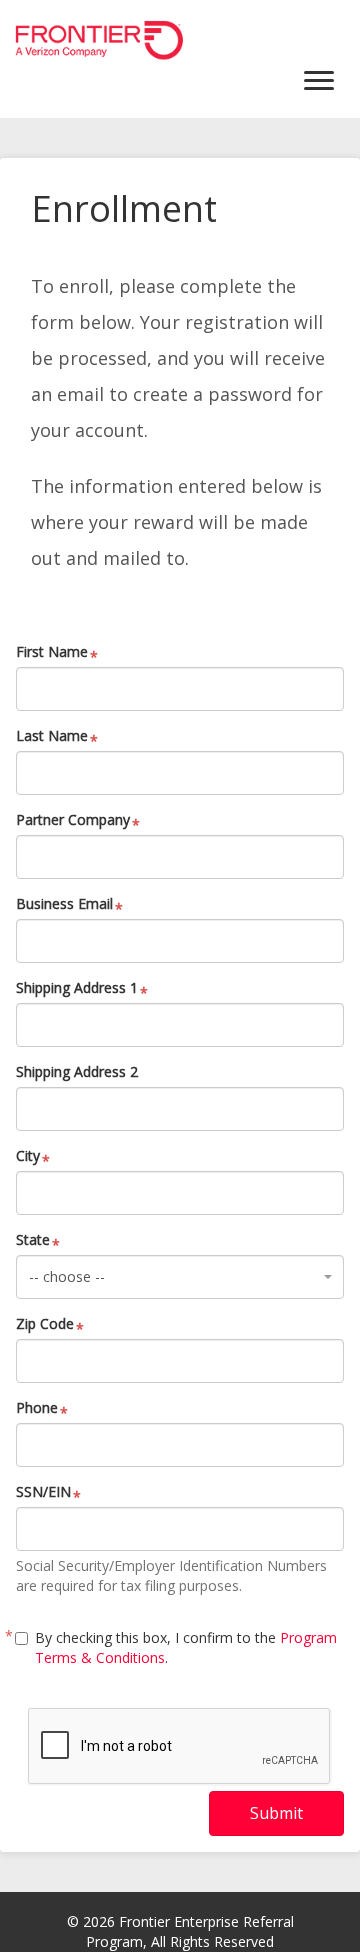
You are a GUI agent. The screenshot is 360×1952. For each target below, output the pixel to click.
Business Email (64, 903)
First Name (52, 651)
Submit (276, 1813)
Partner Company (73, 819)
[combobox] (180, 1277)
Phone (37, 1407)
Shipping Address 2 (77, 1071)
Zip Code (45, 1323)
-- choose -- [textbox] (67, 1276)
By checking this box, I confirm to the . (186, 1647)
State (33, 1239)
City (28, 1155)
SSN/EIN (43, 1491)
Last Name (52, 735)
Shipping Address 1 (77, 987)
